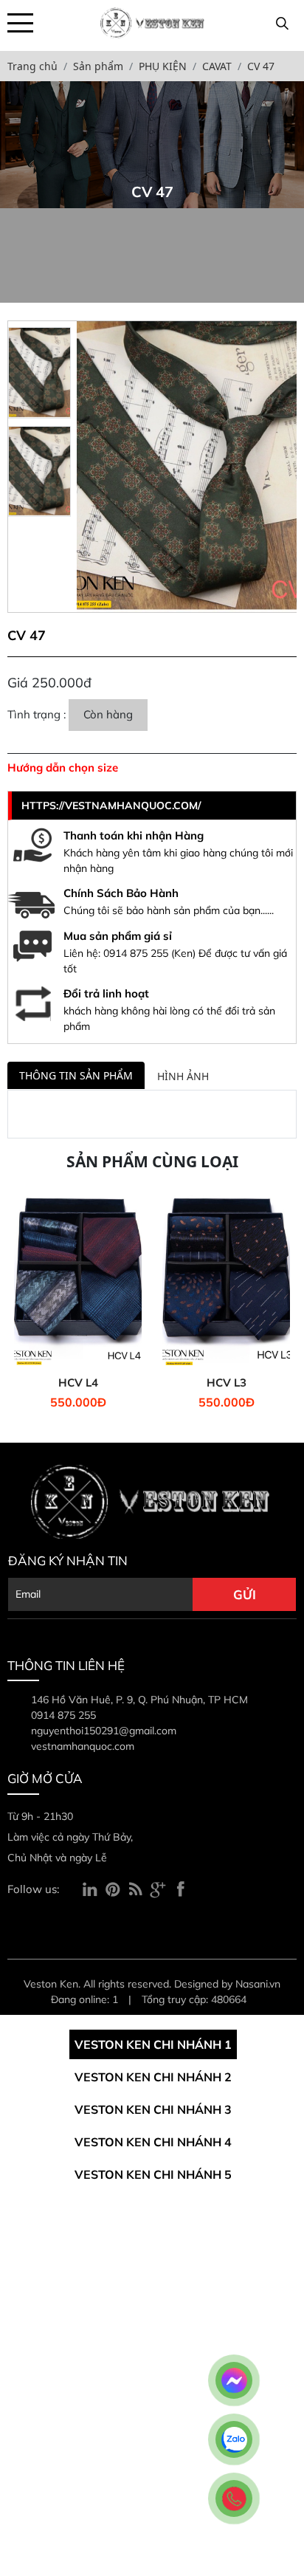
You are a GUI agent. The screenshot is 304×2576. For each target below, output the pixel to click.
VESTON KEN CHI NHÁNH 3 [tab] (153, 2109)
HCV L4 (78, 1383)
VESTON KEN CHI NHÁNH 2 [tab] (153, 2077)
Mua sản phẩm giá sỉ (118, 936)
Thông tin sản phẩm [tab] (76, 1075)
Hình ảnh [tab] (183, 1076)
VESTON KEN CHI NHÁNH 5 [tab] (153, 2174)
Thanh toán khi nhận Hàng (134, 835)
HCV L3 (227, 1383)
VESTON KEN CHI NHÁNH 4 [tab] (153, 2142)
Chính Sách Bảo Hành (121, 893)
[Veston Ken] (152, 22)
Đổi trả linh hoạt (106, 993)
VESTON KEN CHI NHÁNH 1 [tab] (153, 2044)
